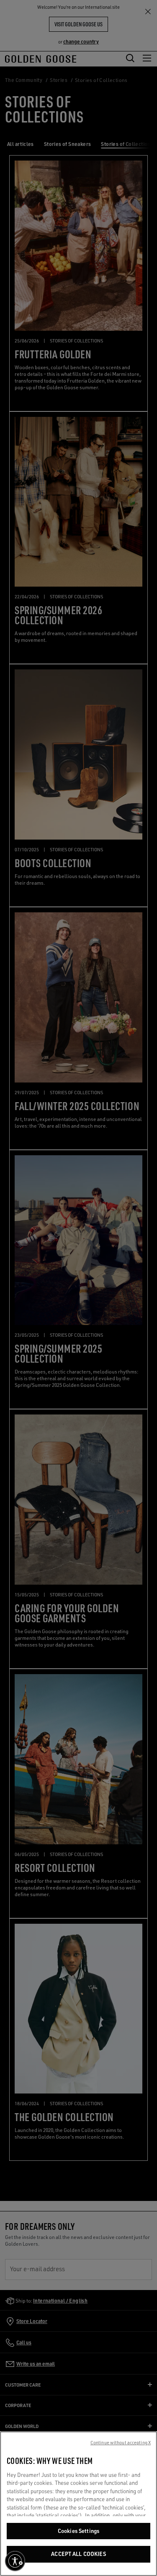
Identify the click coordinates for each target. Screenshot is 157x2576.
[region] (78, 2504)
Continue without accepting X (121, 2443)
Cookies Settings (78, 2531)
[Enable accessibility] (15, 2561)
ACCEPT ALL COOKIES (78, 2554)
